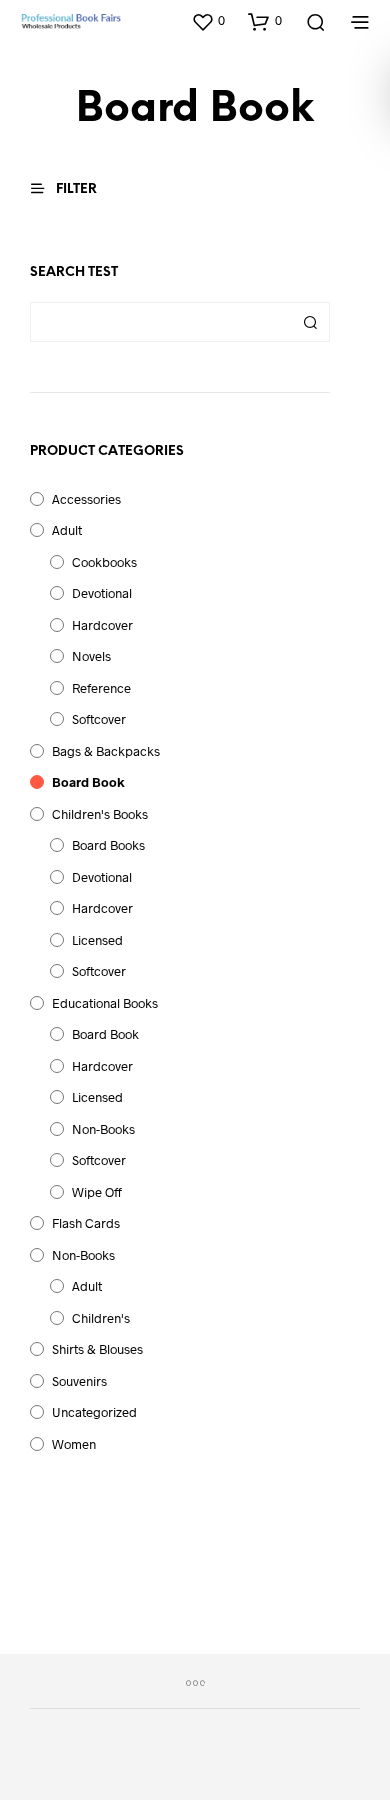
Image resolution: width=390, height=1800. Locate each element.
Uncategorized (94, 1412)
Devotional (102, 593)
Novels (91, 656)
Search (310, 322)
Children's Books (100, 814)
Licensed (97, 940)
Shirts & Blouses (97, 1349)
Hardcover (102, 625)
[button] (208, 21)
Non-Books (103, 1129)
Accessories (86, 499)
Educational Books (105, 1003)
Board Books (108, 845)
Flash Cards (86, 1223)
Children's (101, 1318)
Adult (67, 530)
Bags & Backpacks (106, 751)
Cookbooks (104, 562)
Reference (101, 688)
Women (74, 1444)
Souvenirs (79, 1381)
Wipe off (97, 1192)
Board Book (88, 782)
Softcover (99, 719)
